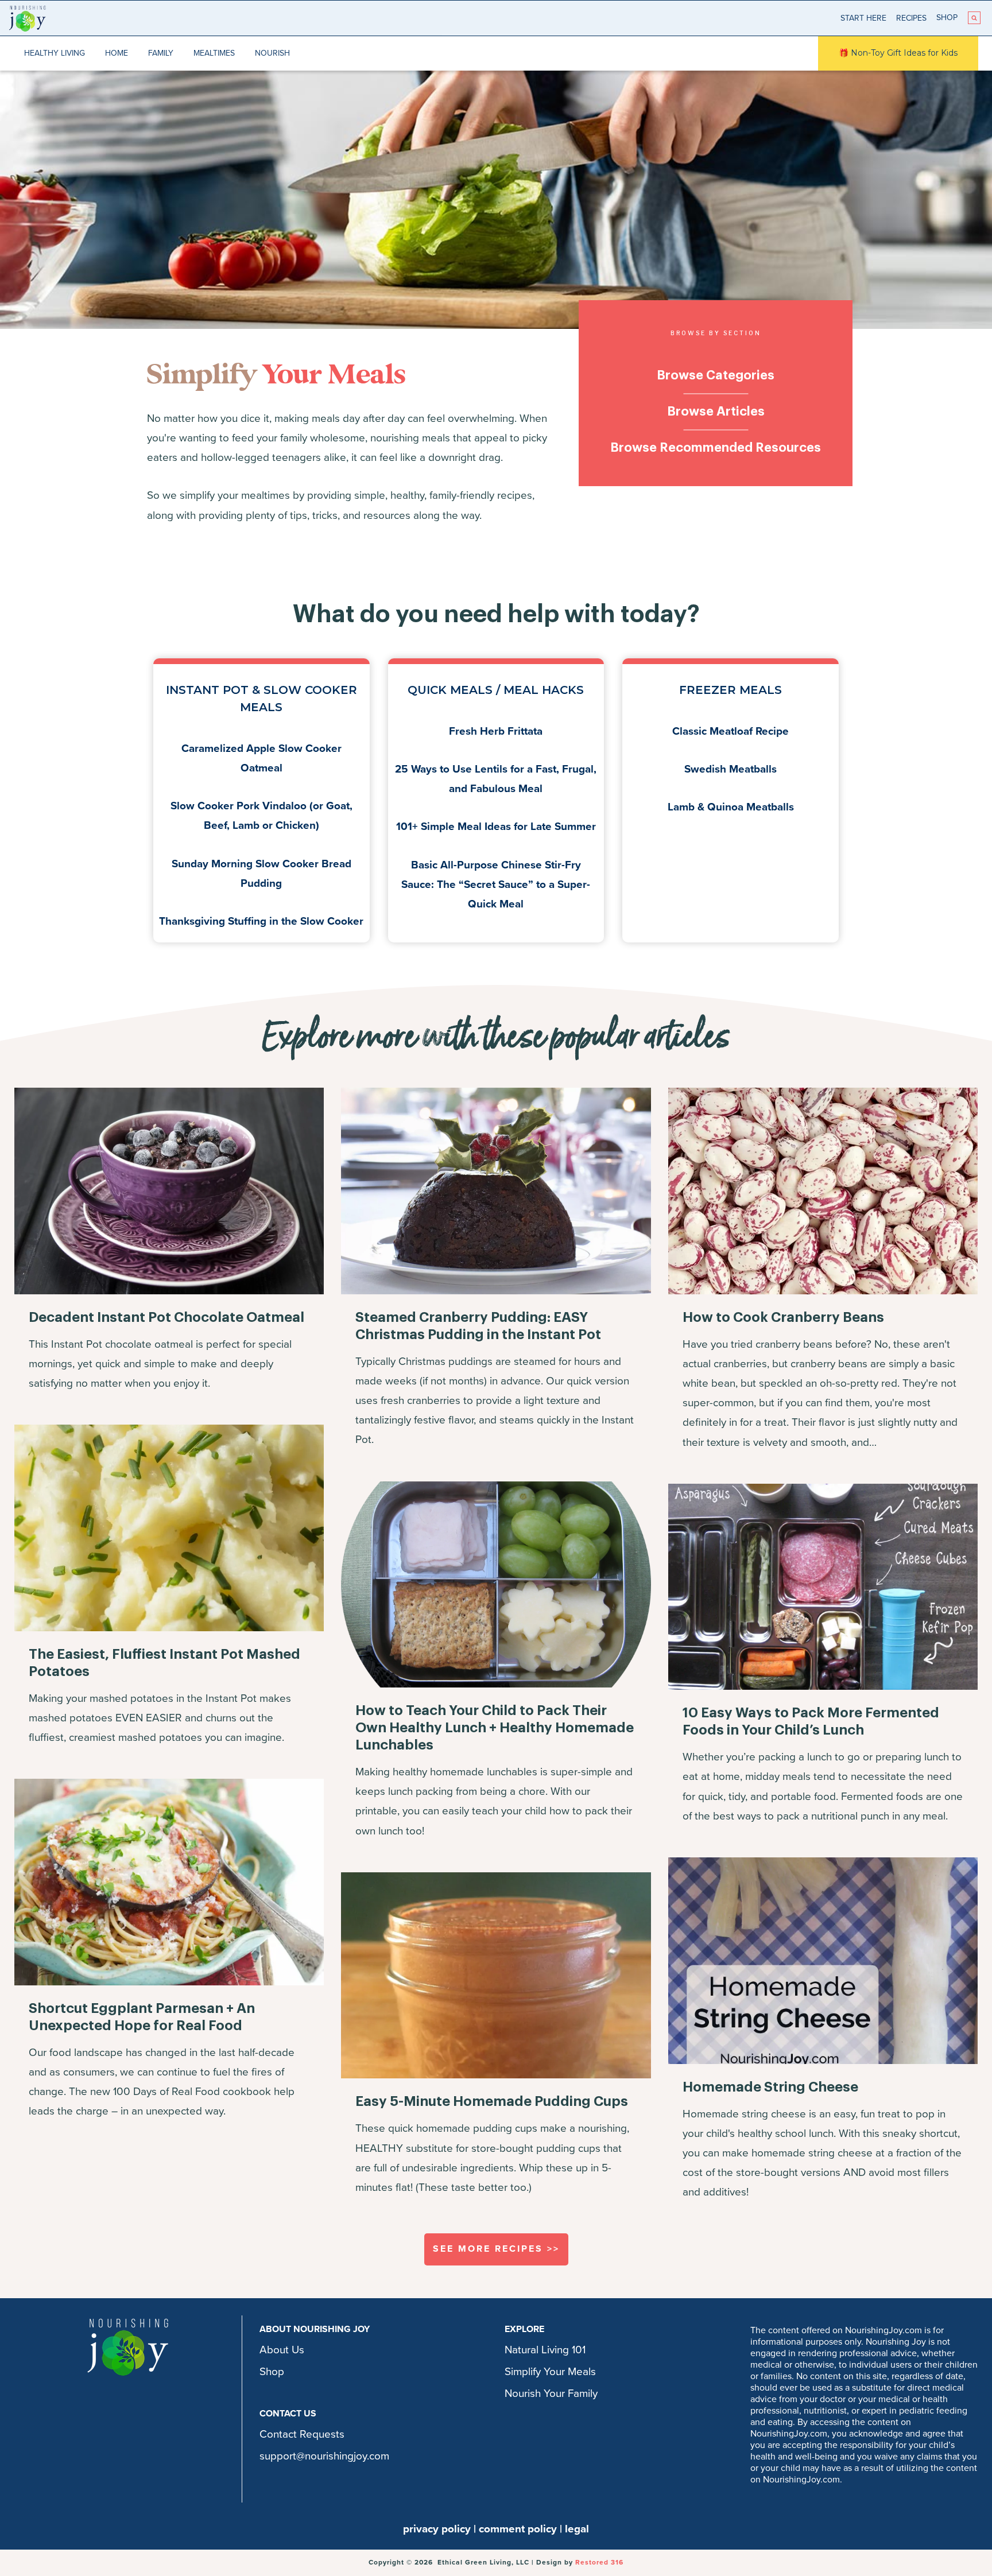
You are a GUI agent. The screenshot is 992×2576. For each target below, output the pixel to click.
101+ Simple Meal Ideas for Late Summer (496, 827)
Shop (947, 18)
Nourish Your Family (551, 2393)
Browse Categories (716, 375)
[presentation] (169, 1191)
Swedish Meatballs (731, 769)
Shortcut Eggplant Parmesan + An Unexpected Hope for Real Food (142, 2017)
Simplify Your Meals (550, 2372)
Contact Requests (302, 2434)
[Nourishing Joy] (27, 18)
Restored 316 (599, 2562)
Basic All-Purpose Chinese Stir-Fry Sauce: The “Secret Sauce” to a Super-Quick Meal (496, 884)
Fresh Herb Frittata (496, 731)
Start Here (863, 18)
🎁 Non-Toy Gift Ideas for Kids (898, 53)
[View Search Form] (974, 18)
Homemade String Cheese (770, 2087)
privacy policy (437, 2529)
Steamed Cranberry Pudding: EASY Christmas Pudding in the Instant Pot (478, 1326)
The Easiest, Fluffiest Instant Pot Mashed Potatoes (164, 1663)
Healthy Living (55, 53)
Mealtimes (214, 53)
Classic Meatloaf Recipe (731, 731)
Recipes (911, 18)
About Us (282, 2350)
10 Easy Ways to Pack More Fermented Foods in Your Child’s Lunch (811, 1721)
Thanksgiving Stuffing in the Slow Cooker (261, 921)
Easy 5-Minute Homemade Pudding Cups (492, 2101)
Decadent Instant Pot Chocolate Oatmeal (166, 1317)
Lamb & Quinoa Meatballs (731, 807)
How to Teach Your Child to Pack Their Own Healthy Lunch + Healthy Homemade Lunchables (495, 1728)
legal (577, 2529)
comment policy (518, 2529)
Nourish (272, 53)
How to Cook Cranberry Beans (783, 1317)
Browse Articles (716, 412)
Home (117, 53)
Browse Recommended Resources (716, 448)
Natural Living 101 (545, 2350)
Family (161, 53)
